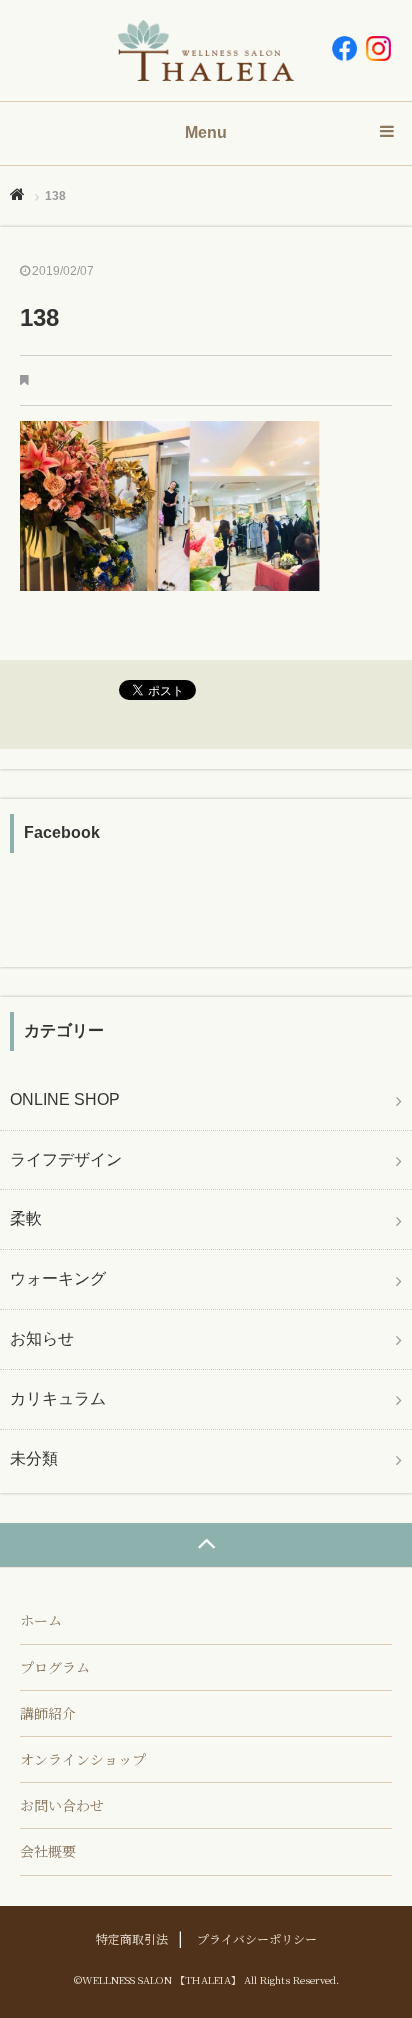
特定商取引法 (132, 1938)
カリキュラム (58, 1398)
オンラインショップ (83, 1759)
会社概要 (48, 1851)
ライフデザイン (66, 1159)
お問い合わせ (62, 1805)
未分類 (34, 1458)
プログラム (55, 1667)
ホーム (41, 1620)
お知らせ (42, 1338)
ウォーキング (58, 1278)
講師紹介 (48, 1713)
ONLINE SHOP (65, 1099)
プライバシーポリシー (257, 1938)
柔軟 (26, 1218)
